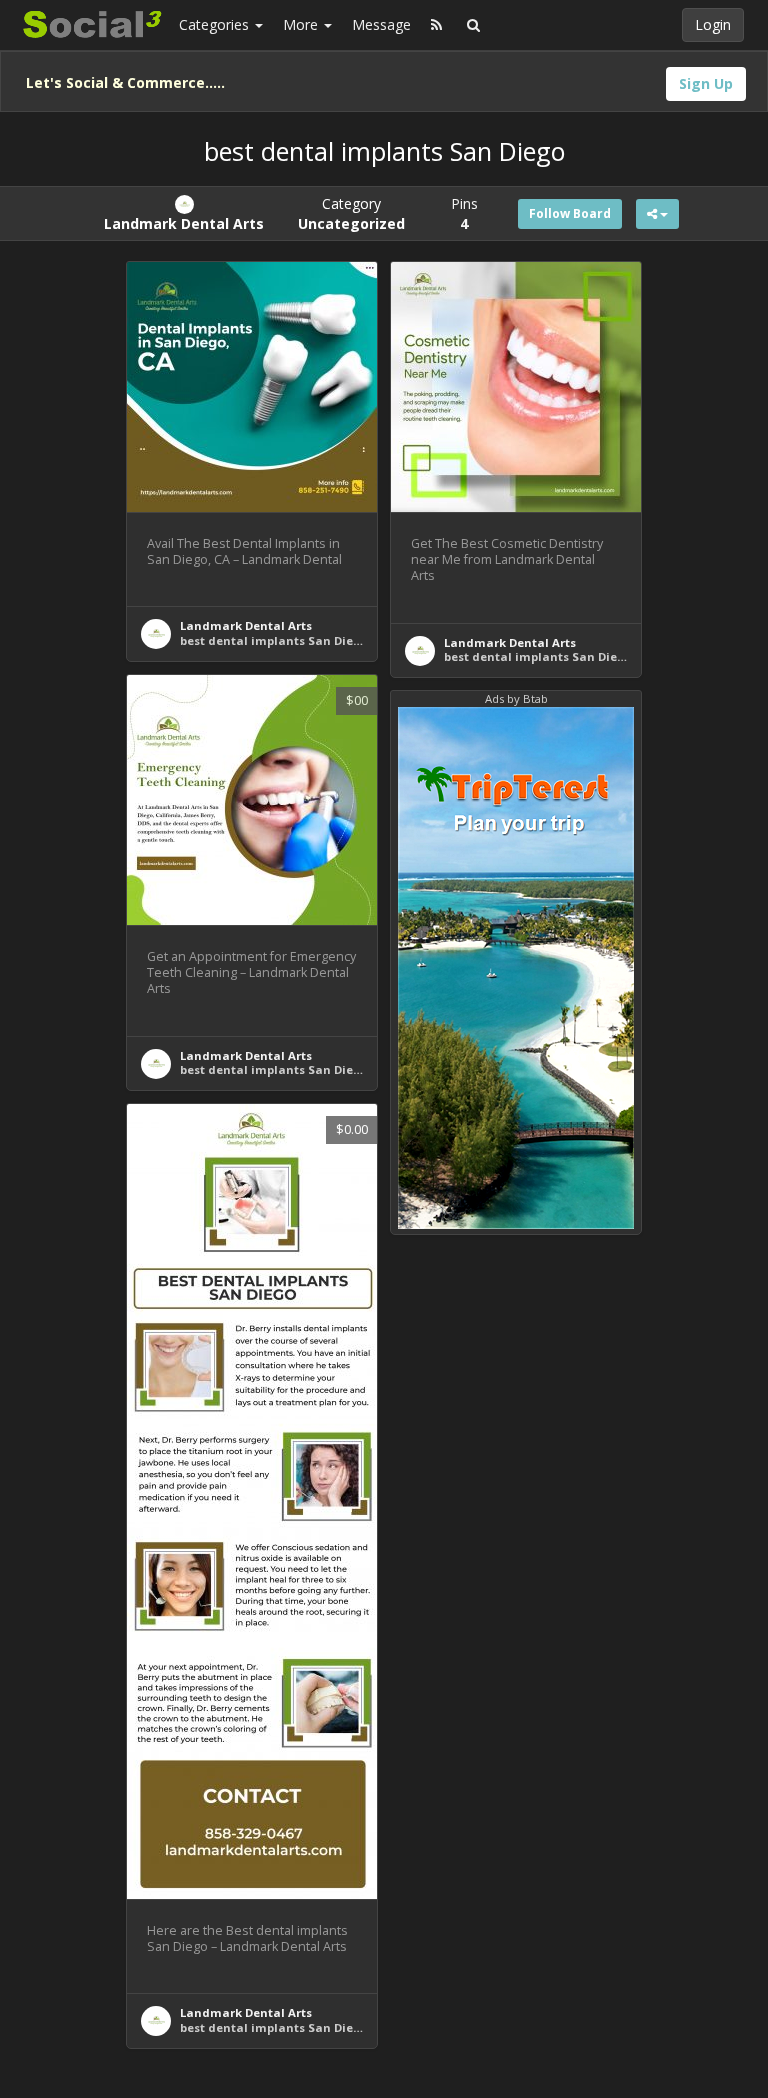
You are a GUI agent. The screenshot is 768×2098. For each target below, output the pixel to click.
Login (713, 24)
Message (381, 24)
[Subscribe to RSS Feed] (436, 25)
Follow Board (570, 213)
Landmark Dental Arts (246, 625)
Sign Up (706, 83)
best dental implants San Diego (274, 640)
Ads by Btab (516, 698)
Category (351, 213)
